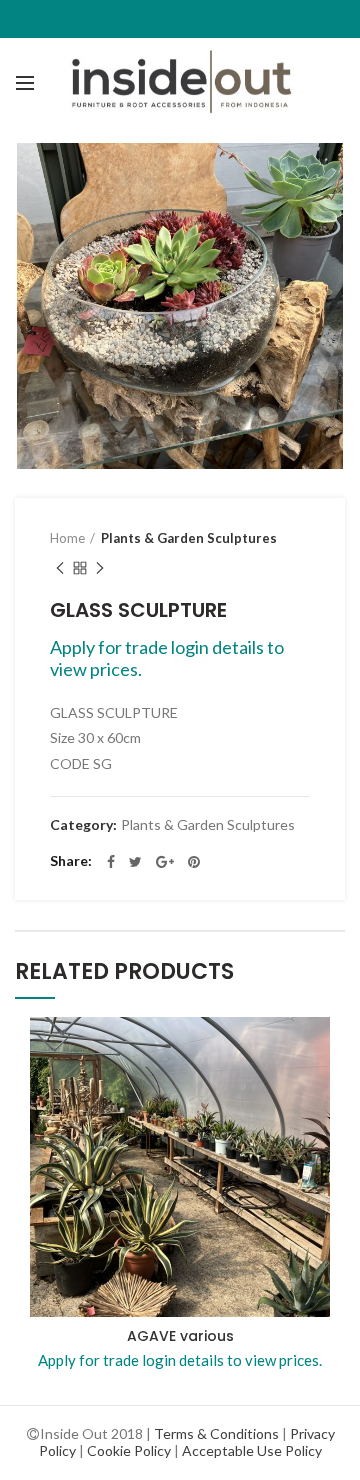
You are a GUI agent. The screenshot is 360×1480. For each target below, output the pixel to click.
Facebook (111, 862)
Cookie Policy (129, 1450)
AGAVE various (180, 1336)
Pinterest (194, 862)
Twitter (135, 862)
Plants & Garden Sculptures (189, 538)
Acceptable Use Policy (252, 1450)
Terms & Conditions (216, 1433)
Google (165, 862)
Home (67, 538)
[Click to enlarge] (50, 434)
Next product (100, 568)
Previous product (60, 568)
